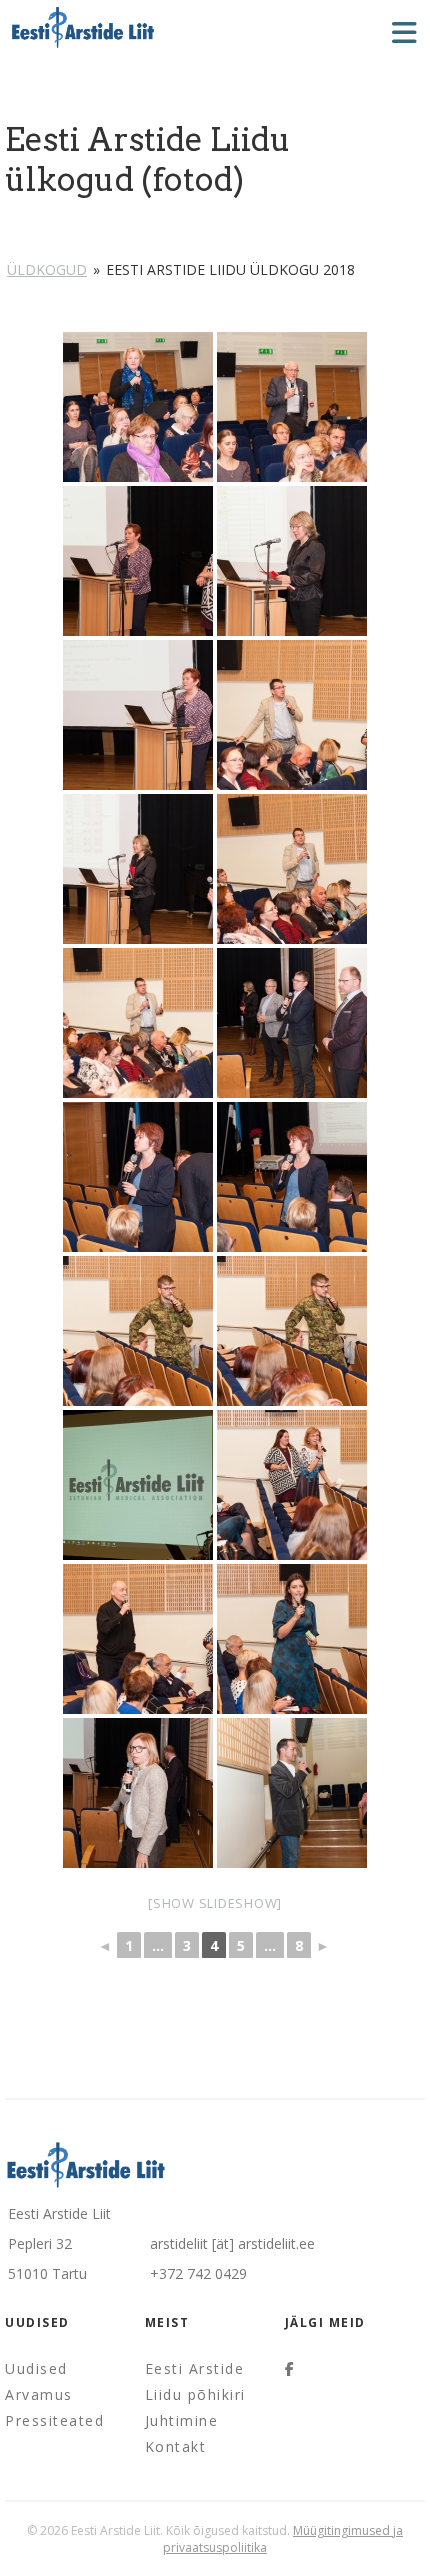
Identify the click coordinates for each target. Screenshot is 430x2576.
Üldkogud (47, 269)
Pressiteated (54, 2420)
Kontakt (176, 2446)
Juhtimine (182, 2420)
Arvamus (39, 2394)
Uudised (36, 2368)
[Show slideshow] (215, 1903)
